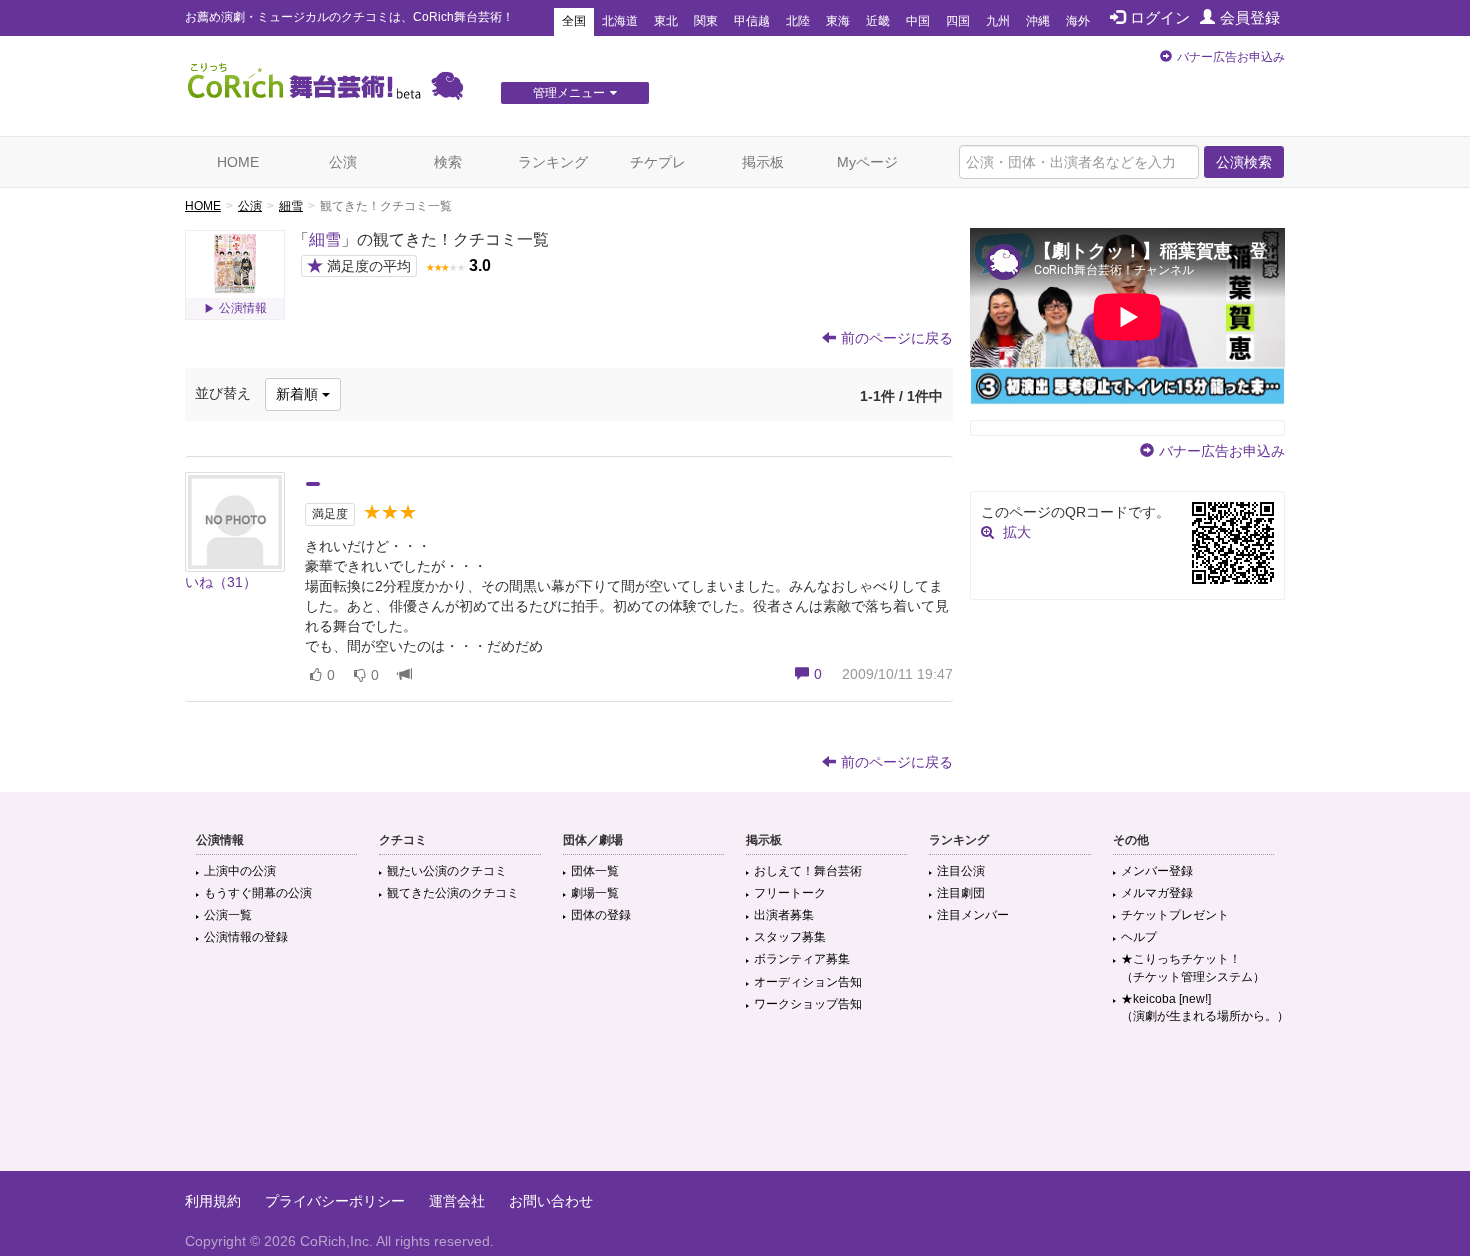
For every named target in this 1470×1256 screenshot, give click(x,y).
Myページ (867, 162)
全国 (574, 21)
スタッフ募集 (790, 937)
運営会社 (457, 1201)
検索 (448, 162)
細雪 (291, 206)
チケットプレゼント (1175, 915)
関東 (706, 21)
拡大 (1017, 532)
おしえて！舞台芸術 (808, 871)
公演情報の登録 (246, 937)
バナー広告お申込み (1231, 57)
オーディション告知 (808, 982)
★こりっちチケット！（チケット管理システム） (1193, 967)
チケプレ (658, 162)
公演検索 (1244, 162)
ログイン (1160, 17)
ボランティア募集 (802, 959)
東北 (666, 21)
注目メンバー (973, 915)
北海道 (620, 21)
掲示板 (763, 162)
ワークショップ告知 (808, 1004)
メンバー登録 (1157, 871)
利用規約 (213, 1201)
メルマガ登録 (1157, 893)
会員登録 (1250, 17)
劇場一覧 (595, 893)
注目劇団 (961, 893)
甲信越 (752, 21)
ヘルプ (1139, 937)
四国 (958, 21)
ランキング (553, 162)
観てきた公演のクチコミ (453, 893)
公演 (343, 162)
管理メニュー (569, 93)
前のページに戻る (897, 338)
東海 (838, 21)
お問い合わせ (551, 1201)
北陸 (798, 21)
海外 (1078, 21)
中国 (918, 21)
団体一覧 (595, 871)
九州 (998, 21)
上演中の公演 (240, 871)
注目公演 (961, 871)
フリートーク (790, 893)
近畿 (878, 21)
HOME (238, 162)
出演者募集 (784, 915)
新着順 (299, 394)
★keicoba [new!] (1205, 1007)
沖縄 (1038, 21)
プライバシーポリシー (335, 1201)
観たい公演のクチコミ (447, 871)
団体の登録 (601, 915)
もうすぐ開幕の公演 (258, 893)
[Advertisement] (735, 1106)
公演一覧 (228, 915)
